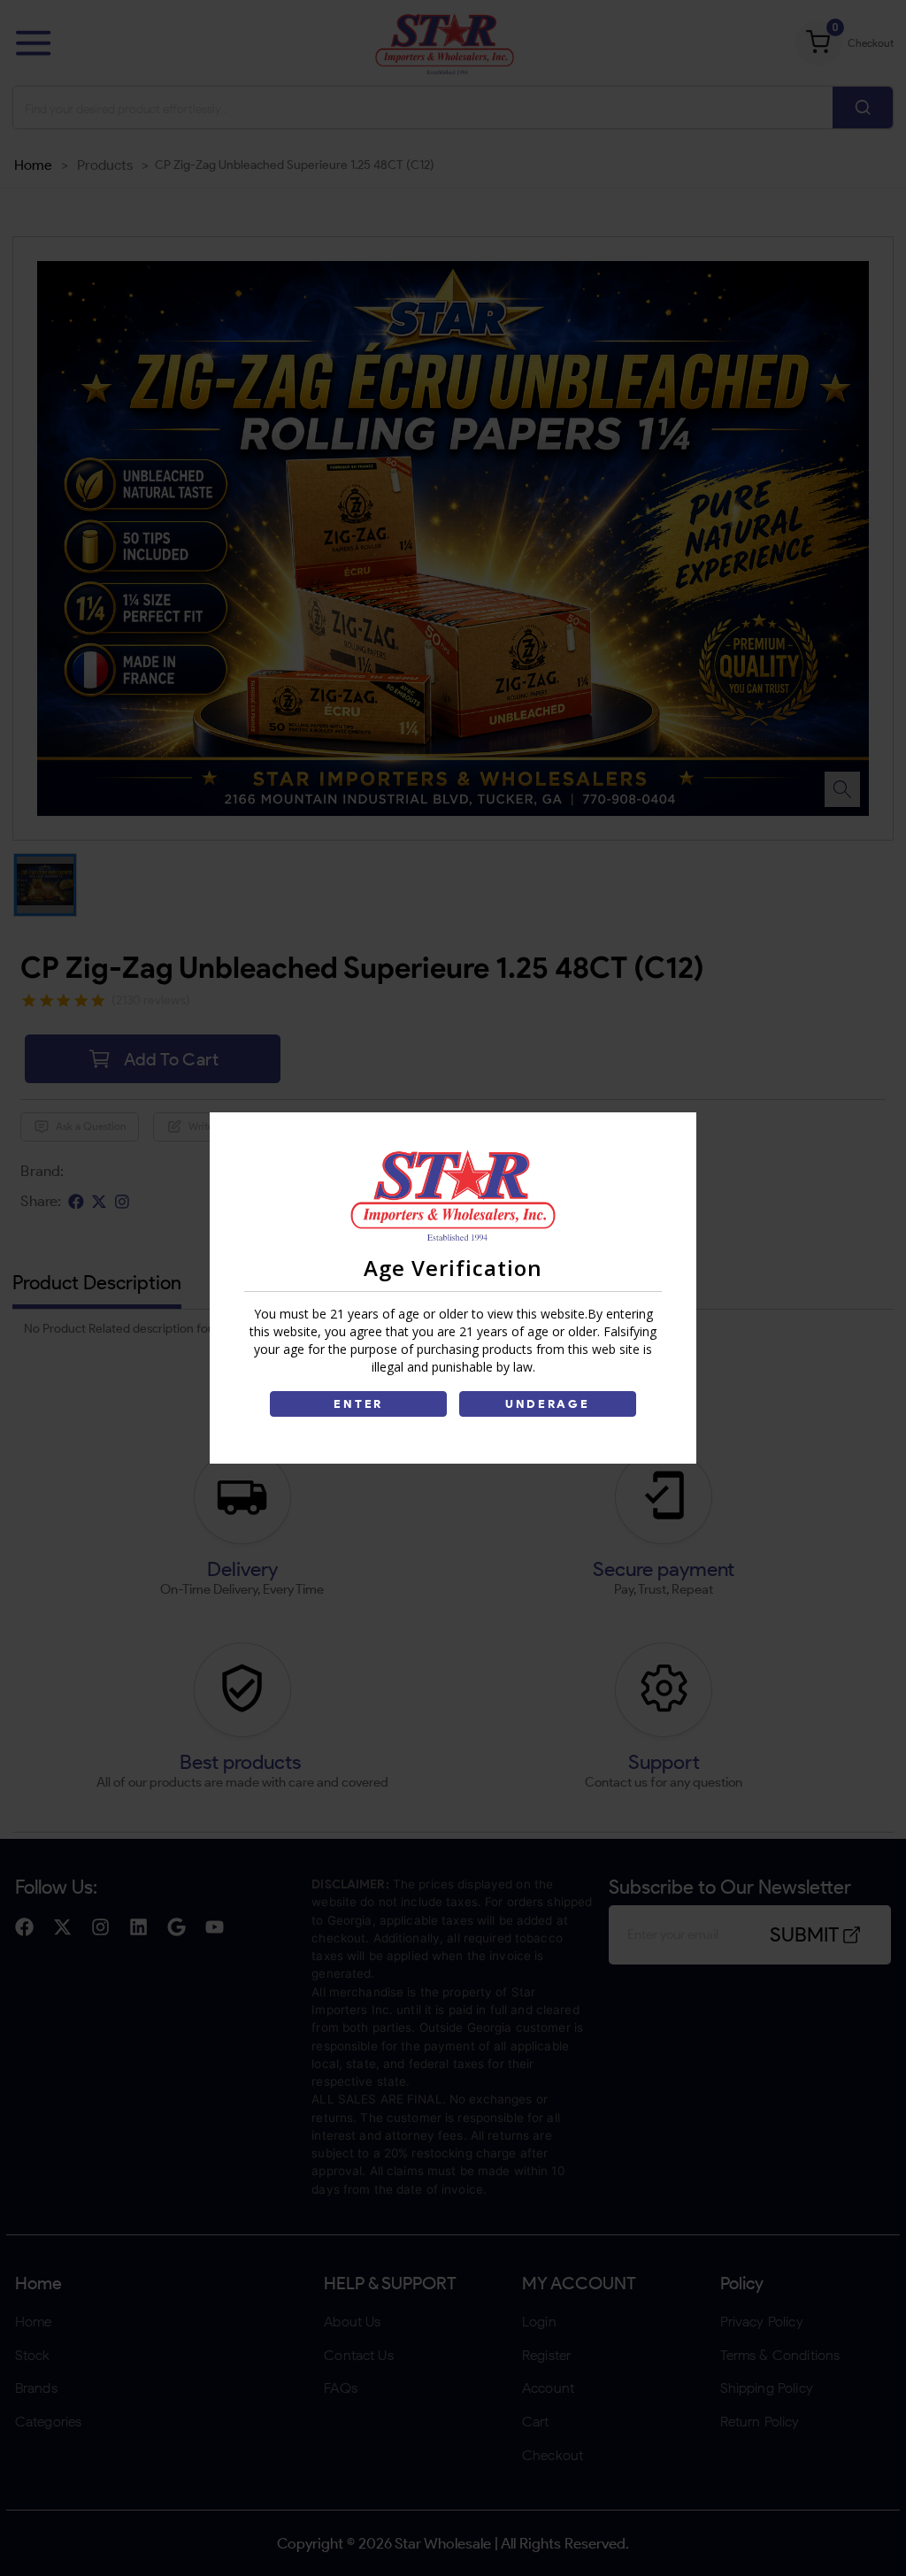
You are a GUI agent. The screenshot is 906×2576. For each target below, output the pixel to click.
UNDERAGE (548, 1404)
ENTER (358, 1404)
